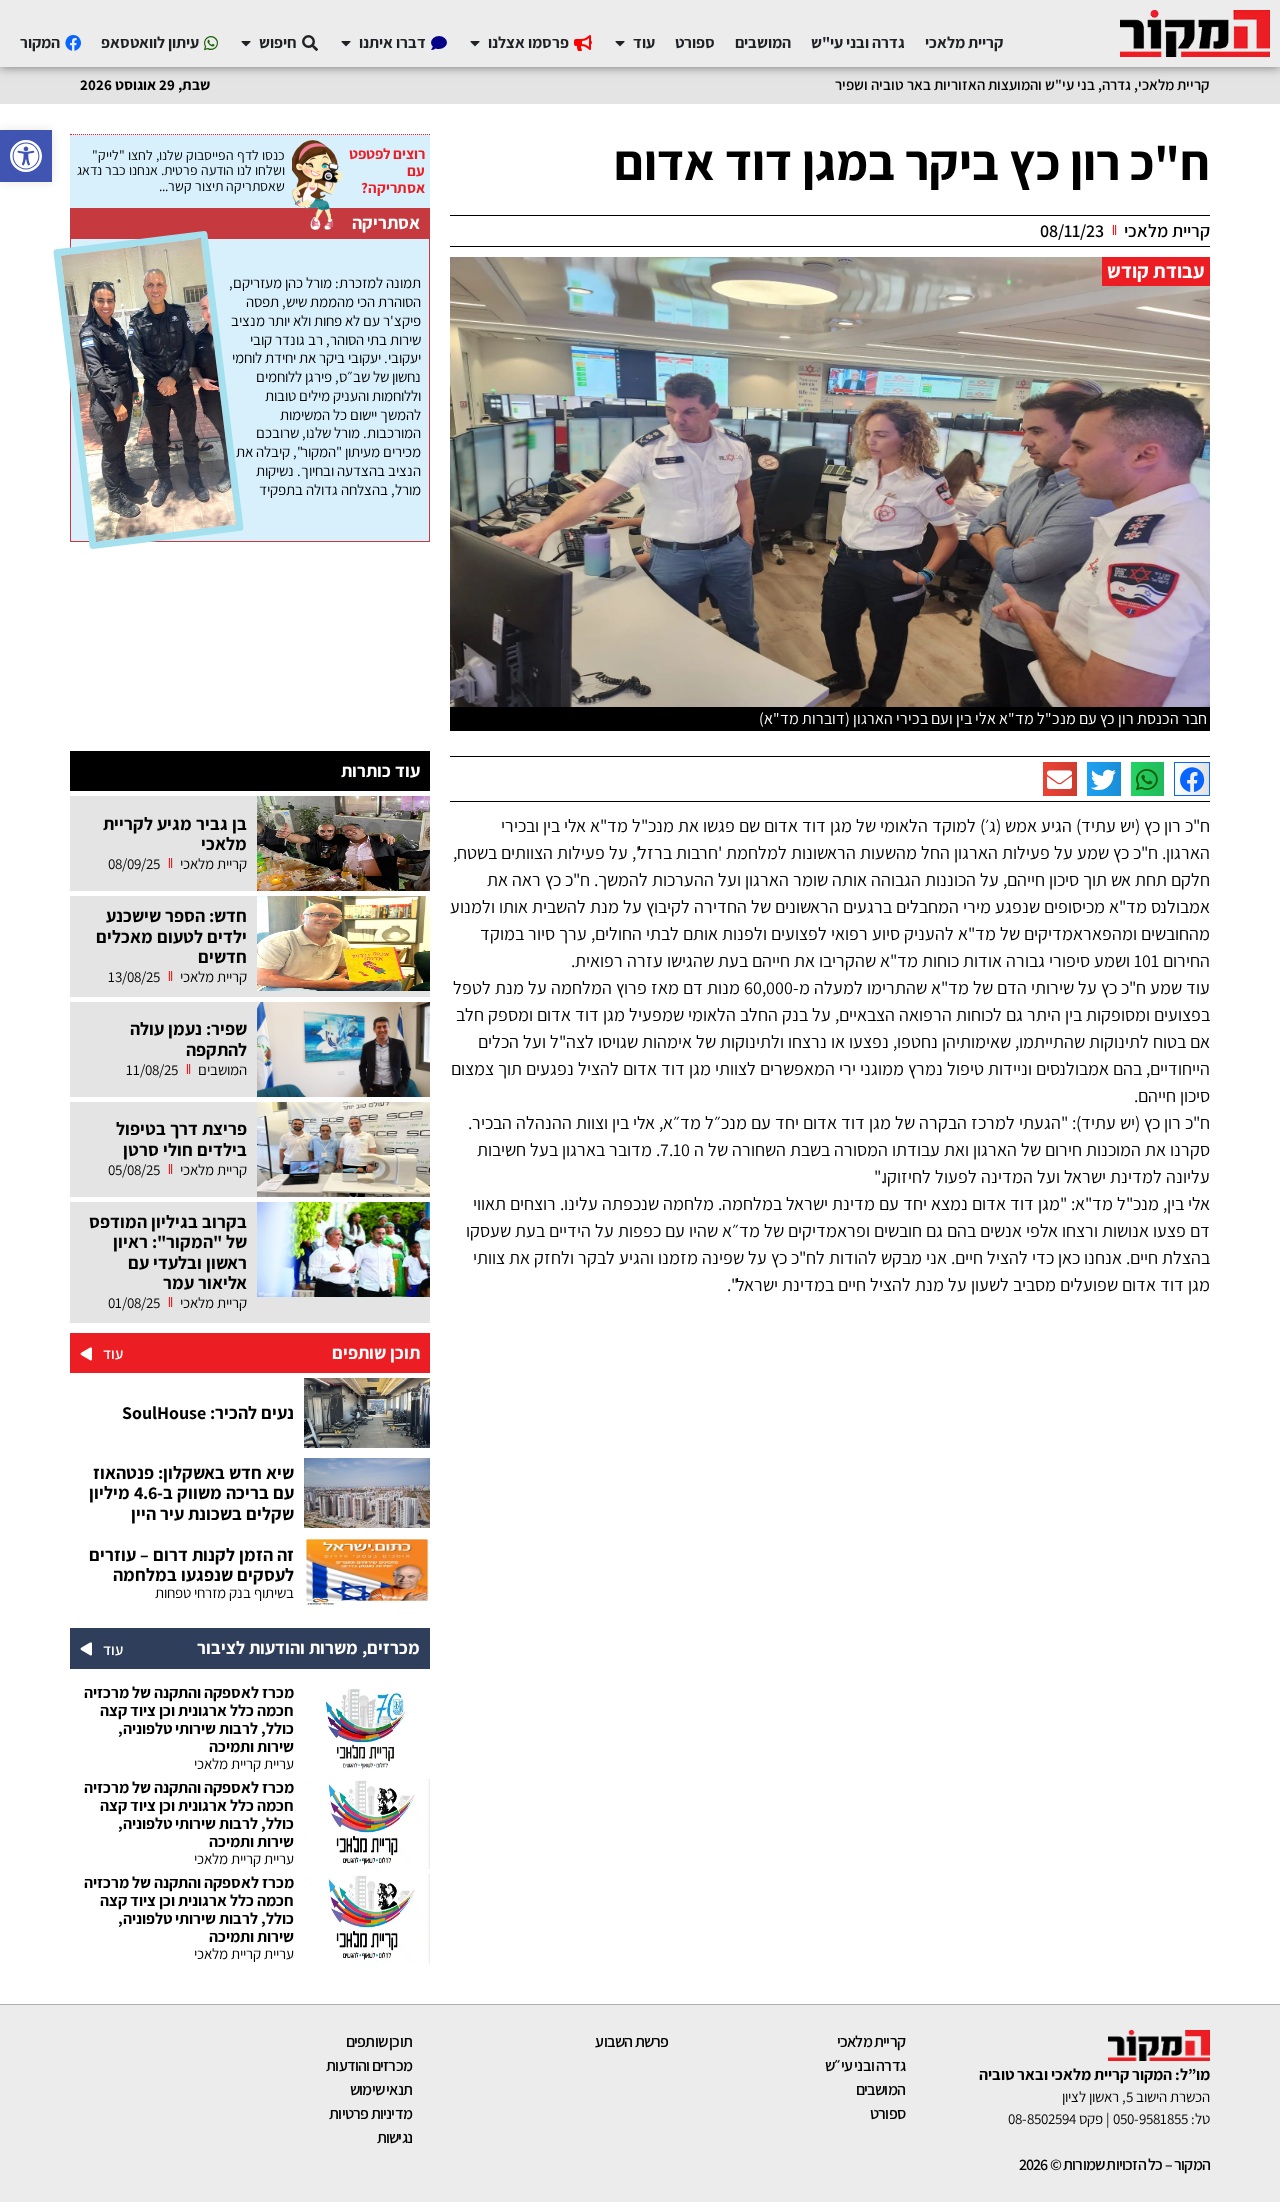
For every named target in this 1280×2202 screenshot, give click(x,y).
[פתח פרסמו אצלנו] (475, 43)
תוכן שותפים (379, 2041)
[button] (26, 156)
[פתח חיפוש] (246, 43)
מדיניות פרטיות (370, 2113)
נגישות (394, 2137)
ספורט (887, 2113)
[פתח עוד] (620, 43)
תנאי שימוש (381, 2089)
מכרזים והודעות (369, 2065)
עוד (113, 1353)
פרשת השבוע (631, 2041)
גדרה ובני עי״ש (865, 2065)
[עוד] (86, 1353)
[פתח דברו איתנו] (346, 43)
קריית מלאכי (871, 2041)
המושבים (880, 2089)
